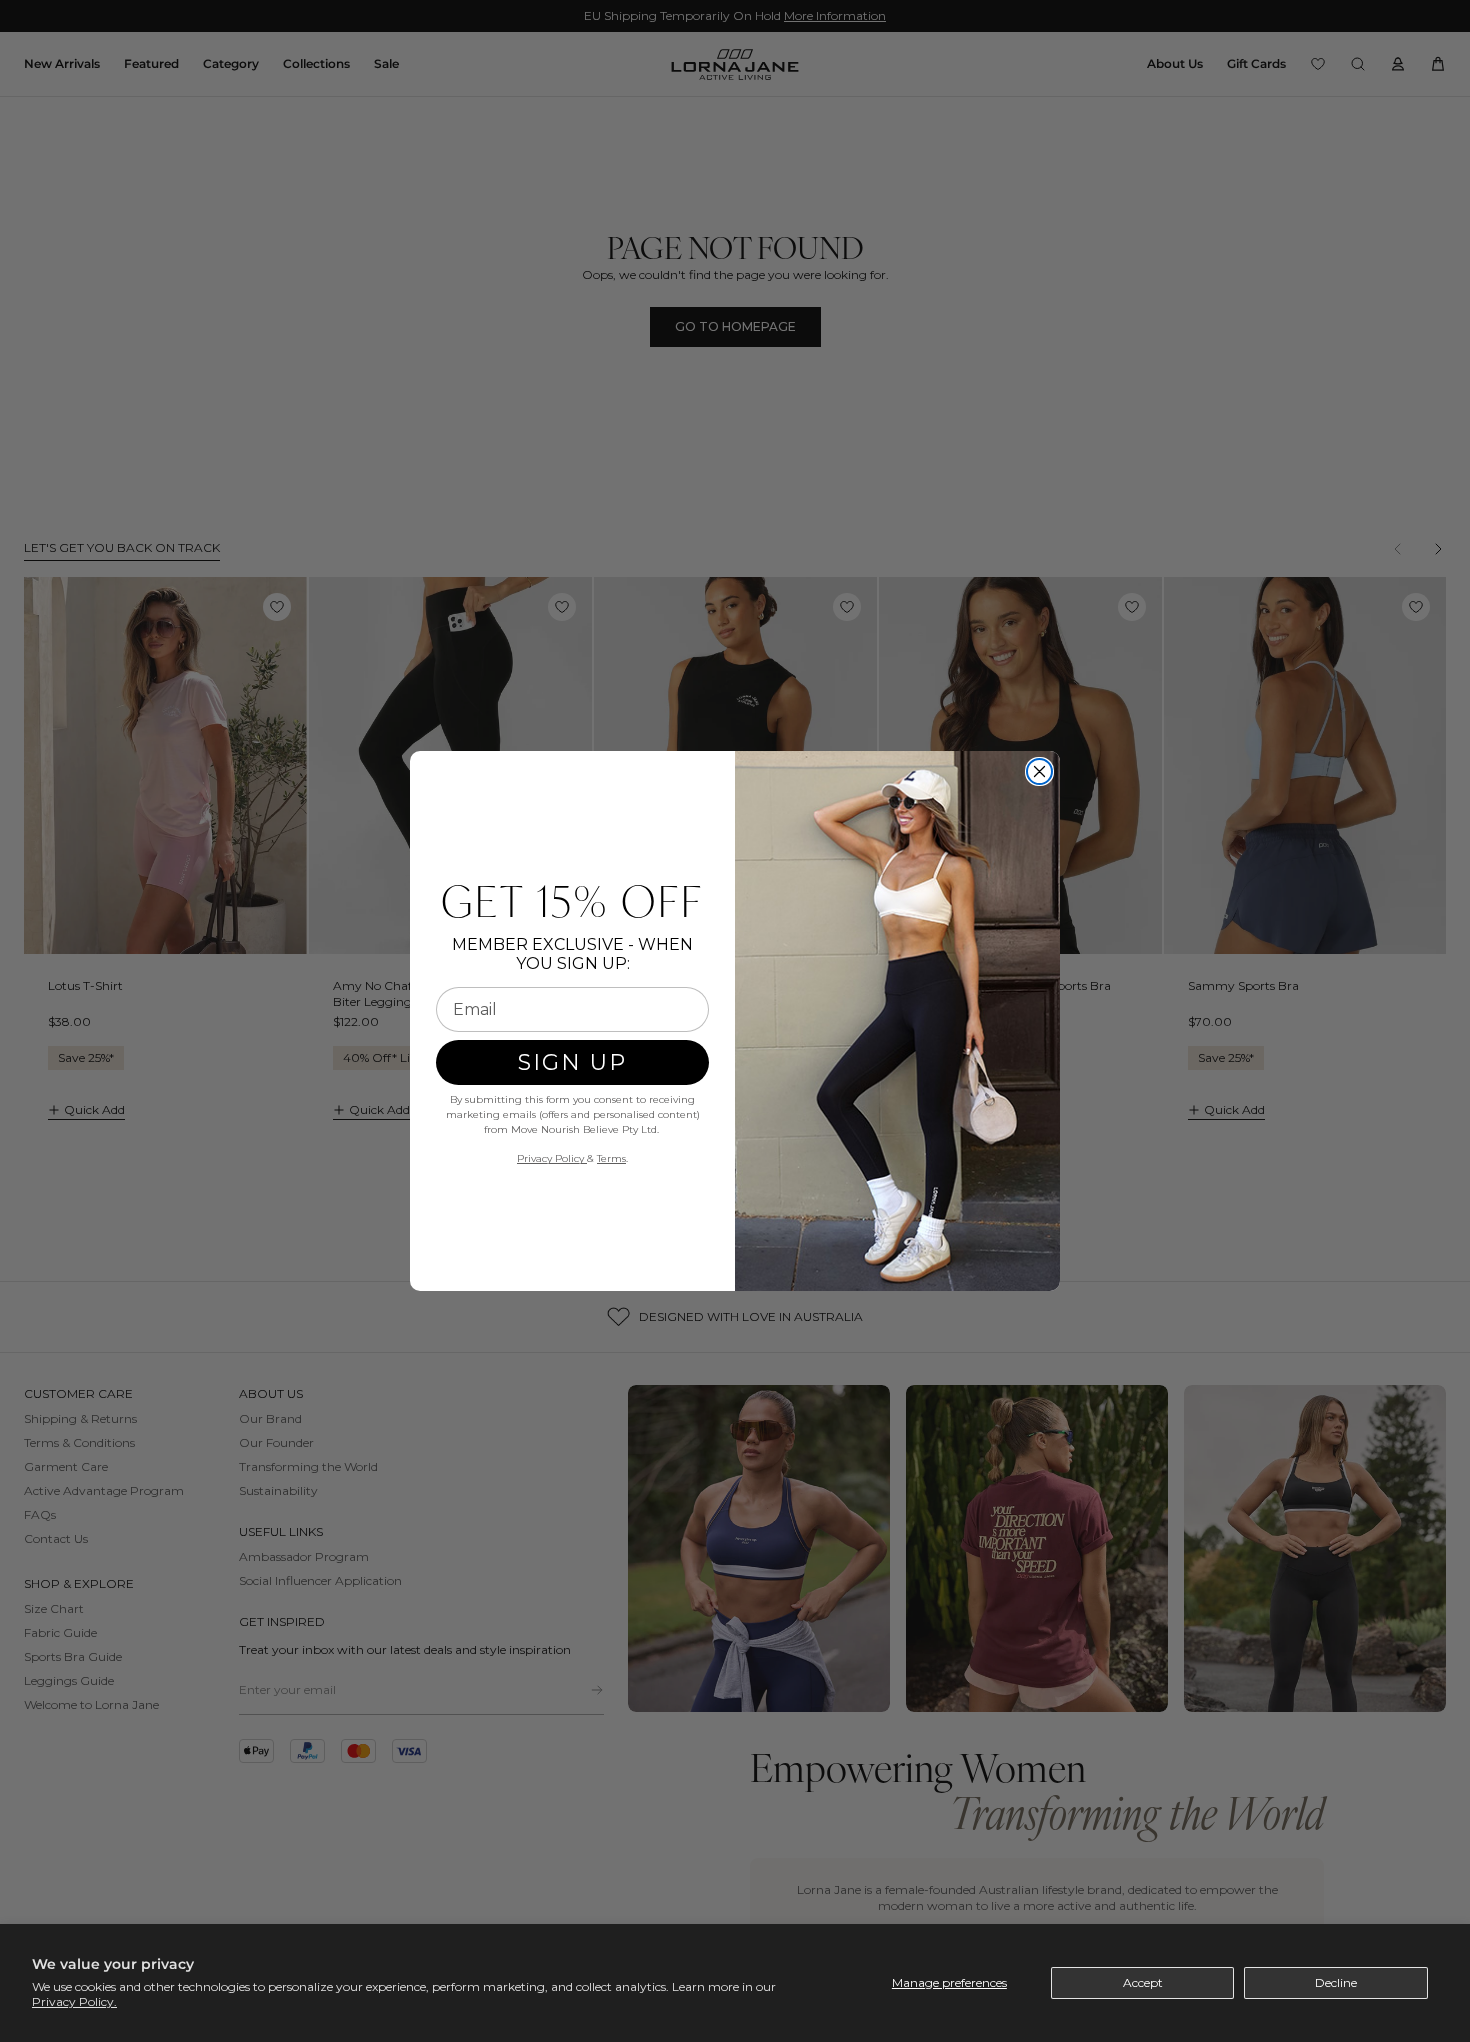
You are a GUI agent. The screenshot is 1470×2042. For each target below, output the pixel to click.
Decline (1336, 1982)
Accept (1143, 1982)
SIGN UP (572, 1062)
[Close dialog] (1039, 771)
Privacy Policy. (74, 2001)
